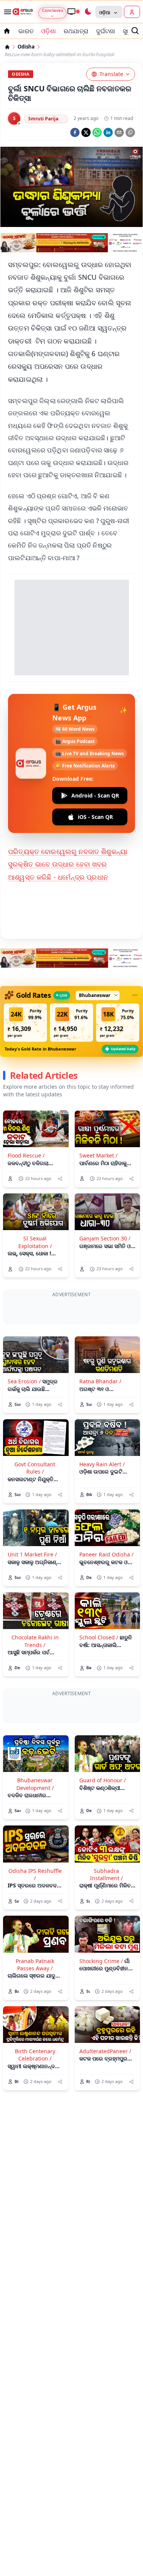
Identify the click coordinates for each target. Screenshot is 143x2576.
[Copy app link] (130, 132)
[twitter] (86, 132)
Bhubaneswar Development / (35, 1842)
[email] (119, 132)
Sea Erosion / (24, 1411)
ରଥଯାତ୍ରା (76, 31)
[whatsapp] (97, 132)
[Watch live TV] (73, 11)
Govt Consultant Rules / (35, 1497)
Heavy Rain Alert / (102, 1494)
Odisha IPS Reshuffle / (35, 1932)
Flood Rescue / (26, 1155)
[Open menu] (6, 12)
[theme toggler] (88, 12)
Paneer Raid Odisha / (106, 1584)
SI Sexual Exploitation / (35, 1242)
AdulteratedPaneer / (105, 2110)
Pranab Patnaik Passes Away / (35, 2023)
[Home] (7, 47)
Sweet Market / (98, 1155)
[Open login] (132, 12)
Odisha (26, 47)
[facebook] (75, 132)
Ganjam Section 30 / (105, 1238)
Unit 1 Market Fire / (32, 1584)
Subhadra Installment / (106, 1932)
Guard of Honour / (103, 1839)
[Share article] (60, 1179)
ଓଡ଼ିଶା (49, 31)
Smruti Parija (43, 119)
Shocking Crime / (101, 2019)
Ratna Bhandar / (100, 1411)
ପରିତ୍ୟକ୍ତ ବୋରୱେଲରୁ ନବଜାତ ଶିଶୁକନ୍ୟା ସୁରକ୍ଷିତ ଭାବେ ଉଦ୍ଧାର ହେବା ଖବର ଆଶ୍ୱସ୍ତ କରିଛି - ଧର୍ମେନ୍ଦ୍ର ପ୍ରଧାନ (68, 864)
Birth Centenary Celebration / (35, 2113)
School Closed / (99, 1667)
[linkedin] (108, 132)
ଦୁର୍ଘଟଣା (106, 31)
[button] (25, 1023)
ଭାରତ (26, 31)
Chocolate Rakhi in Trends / (35, 1670)
